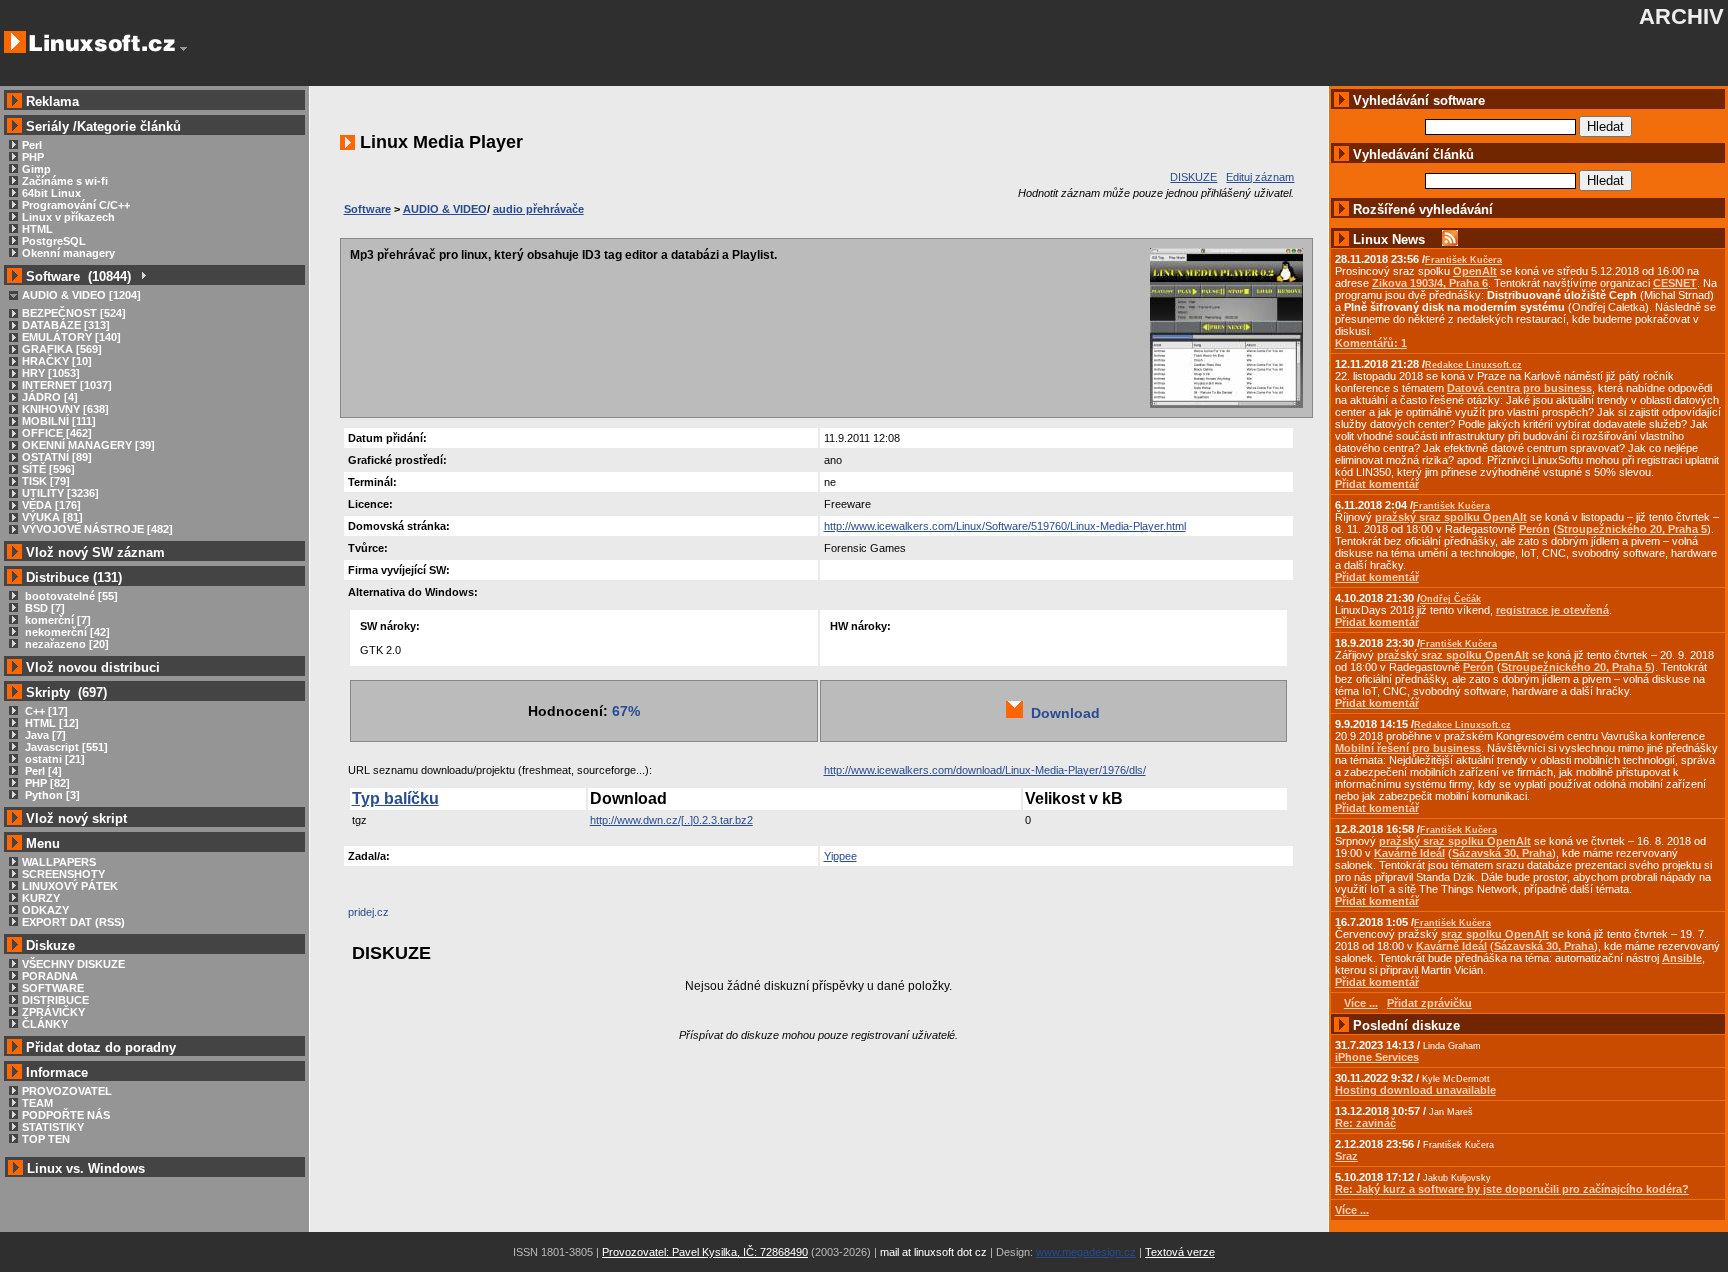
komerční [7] (56, 620)
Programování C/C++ (76, 205)
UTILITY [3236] (60, 493)
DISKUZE (1193, 177)
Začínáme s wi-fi (65, 181)
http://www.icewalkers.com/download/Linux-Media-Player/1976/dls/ (985, 770)
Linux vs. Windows (86, 1168)
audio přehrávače (538, 209)
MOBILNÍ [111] (59, 421)
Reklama (52, 101)
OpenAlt (1475, 271)
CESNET (1675, 283)
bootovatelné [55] (70, 596)
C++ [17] (45, 711)
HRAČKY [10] (57, 361)
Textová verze (1180, 1252)
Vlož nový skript (76, 818)
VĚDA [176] (51, 505)
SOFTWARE (53, 988)
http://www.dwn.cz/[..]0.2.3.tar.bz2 (671, 820)
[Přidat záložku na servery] (388, 917)
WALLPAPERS (59, 862)
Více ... (1352, 1210)
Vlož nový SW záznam (95, 552)
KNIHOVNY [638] (65, 409)
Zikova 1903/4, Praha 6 (1430, 283)
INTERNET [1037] (67, 385)
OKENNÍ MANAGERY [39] (88, 445)
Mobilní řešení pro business (1408, 748)
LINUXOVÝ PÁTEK (70, 886)
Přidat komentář (1377, 484)
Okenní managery (68, 253)
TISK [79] (46, 481)
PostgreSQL (54, 241)
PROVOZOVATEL (67, 1091)
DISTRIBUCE (55, 1000)
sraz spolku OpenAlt (1495, 934)
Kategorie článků (129, 126)
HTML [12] (50, 723)
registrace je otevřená (1552, 610)
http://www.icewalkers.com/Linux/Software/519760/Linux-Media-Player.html (1005, 526)
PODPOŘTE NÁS (66, 1115)
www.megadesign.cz (1086, 1252)
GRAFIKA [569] (62, 349)
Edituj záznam (1260, 177)
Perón (1534, 529)
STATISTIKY (53, 1127)
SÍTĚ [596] (48, 469)
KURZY (41, 898)
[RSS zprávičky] (1450, 239)
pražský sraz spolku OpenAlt (1451, 517)
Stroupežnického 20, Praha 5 (1632, 529)
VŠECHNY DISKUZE (73, 964)
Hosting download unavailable (1415, 1090)
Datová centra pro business (1519, 388)
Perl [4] (42, 771)
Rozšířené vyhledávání (1423, 209)
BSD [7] (43, 608)
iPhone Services (1377, 1057)
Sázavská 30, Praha (1502, 853)
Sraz (1346, 1156)
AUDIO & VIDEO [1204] (81, 295)
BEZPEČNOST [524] (74, 313)
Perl (32, 145)
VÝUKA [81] (52, 517)
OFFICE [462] (57, 433)
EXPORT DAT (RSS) (73, 922)
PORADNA (50, 976)
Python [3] (51, 795)
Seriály (47, 126)
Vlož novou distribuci (93, 667)
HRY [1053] (51, 373)
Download (1061, 713)
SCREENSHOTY (63, 874)
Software (367, 209)
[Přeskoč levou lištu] (183, 49)
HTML (37, 229)
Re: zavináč (1365, 1123)
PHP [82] (46, 783)
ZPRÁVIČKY (53, 1012)
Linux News (1389, 239)
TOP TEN (46, 1139)
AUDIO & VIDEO (445, 209)
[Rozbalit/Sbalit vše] (142, 276)
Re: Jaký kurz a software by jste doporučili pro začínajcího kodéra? (1512, 1189)
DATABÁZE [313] (66, 325)
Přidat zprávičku (1429, 1003)
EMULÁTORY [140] (71, 337)
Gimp (36, 169)
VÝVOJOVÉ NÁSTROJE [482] (97, 529)
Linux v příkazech (68, 217)
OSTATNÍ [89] (57, 457)
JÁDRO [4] (50, 397)
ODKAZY (45, 910)
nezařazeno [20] (65, 644)
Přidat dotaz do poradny (99, 1047)
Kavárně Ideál (1409, 853)
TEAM (37, 1103)
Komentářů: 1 (1371, 343)
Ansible (1682, 958)
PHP (33, 157)
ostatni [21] (53, 759)
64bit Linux (51, 193)
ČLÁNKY (45, 1024)
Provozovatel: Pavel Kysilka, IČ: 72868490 (705, 1252)
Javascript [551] (65, 747)
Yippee (840, 856)
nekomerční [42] (66, 632)
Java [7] (44, 735)
